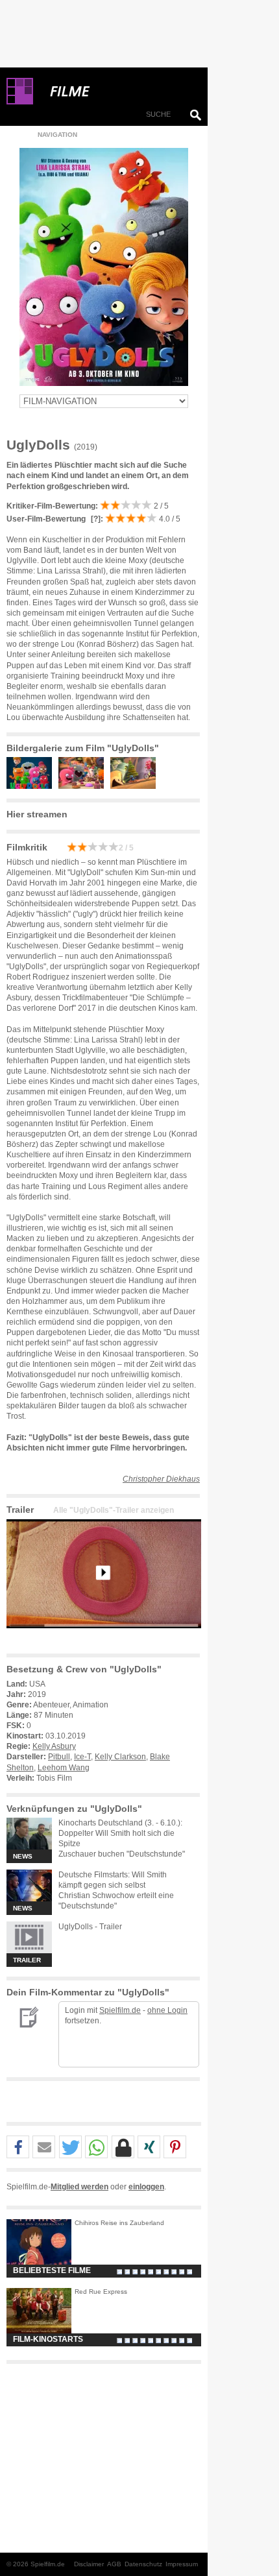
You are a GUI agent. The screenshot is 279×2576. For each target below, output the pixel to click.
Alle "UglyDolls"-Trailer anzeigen (114, 1510)
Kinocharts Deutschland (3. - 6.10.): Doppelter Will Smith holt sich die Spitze (120, 1833)
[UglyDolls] (104, 1639)
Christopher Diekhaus (161, 1479)
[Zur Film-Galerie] (32, 786)
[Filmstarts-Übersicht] (117, 91)
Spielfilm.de (120, 2010)
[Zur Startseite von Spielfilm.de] (20, 102)
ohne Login (167, 2010)
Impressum (182, 2564)
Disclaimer (89, 2564)
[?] (95, 519)
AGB (114, 2564)
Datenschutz (143, 2564)
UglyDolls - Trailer (90, 1927)
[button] (18, 2148)
